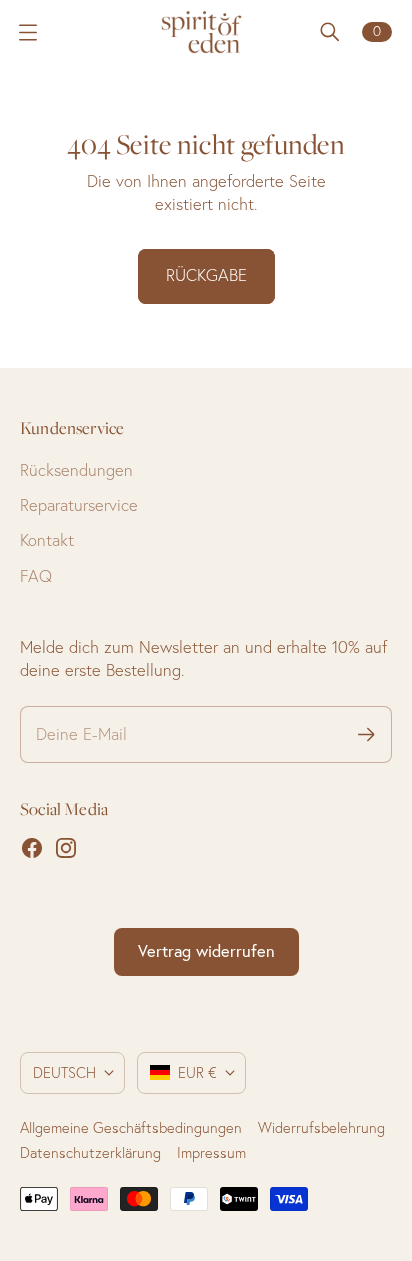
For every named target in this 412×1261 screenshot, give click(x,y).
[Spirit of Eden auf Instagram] (66, 848)
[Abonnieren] (366, 734)
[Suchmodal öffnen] (330, 32)
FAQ (36, 576)
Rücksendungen (76, 470)
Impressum (211, 1153)
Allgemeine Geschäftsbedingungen (131, 1128)
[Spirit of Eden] (206, 32)
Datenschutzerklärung (90, 1153)
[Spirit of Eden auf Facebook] (32, 848)
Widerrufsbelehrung (321, 1128)
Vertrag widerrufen (206, 951)
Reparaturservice (79, 505)
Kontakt (47, 540)
